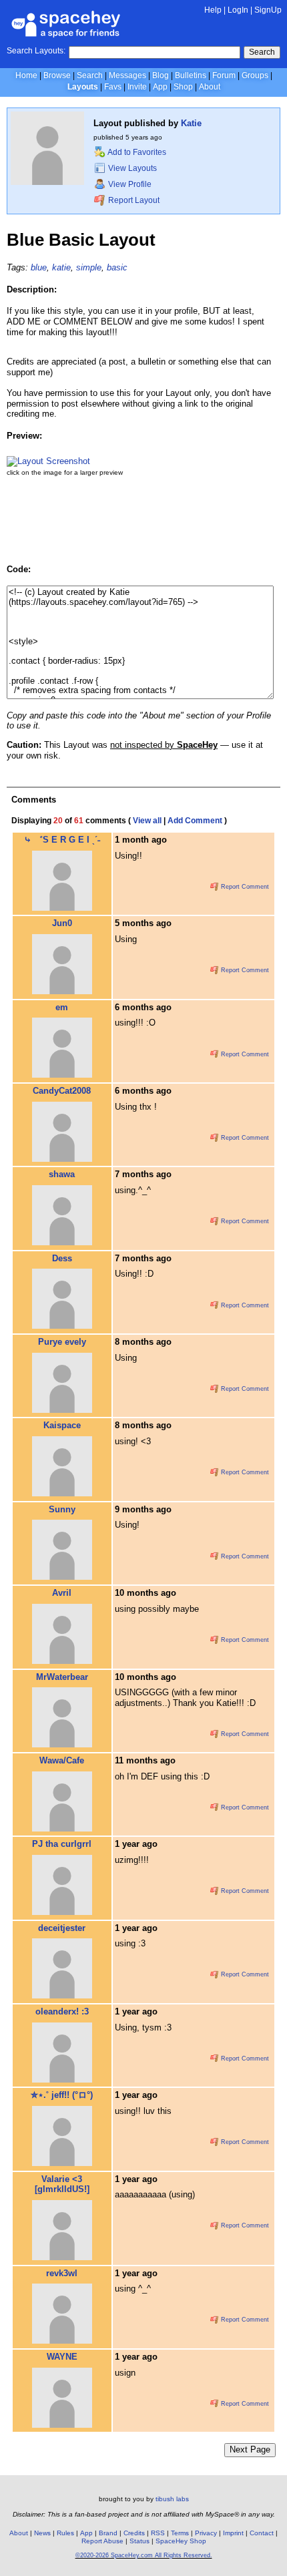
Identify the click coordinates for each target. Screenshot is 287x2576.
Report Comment (244, 887)
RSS (158, 2533)
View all (147, 821)
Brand (108, 2533)
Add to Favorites (136, 152)
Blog (161, 75)
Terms (180, 2533)
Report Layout (133, 200)
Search (262, 52)
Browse (57, 75)
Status (139, 2541)
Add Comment (195, 821)
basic (117, 267)
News (42, 2533)
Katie (191, 123)
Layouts (83, 87)
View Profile (129, 184)
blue (39, 267)
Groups (255, 75)
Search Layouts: (36, 51)
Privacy (206, 2533)
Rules (65, 2533)
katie (61, 267)
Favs (113, 87)
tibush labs (172, 2499)
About (210, 87)
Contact (262, 2533)
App (160, 87)
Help (213, 10)
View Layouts (131, 168)
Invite (137, 87)
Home (26, 75)
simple (89, 267)
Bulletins (191, 75)
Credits (134, 2533)
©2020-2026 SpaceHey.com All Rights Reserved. (144, 2555)
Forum (224, 75)
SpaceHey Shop (181, 2541)
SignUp (268, 10)
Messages (127, 75)
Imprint (233, 2533)
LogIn (238, 10)
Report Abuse (102, 2541)
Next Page (250, 2449)
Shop (183, 87)
